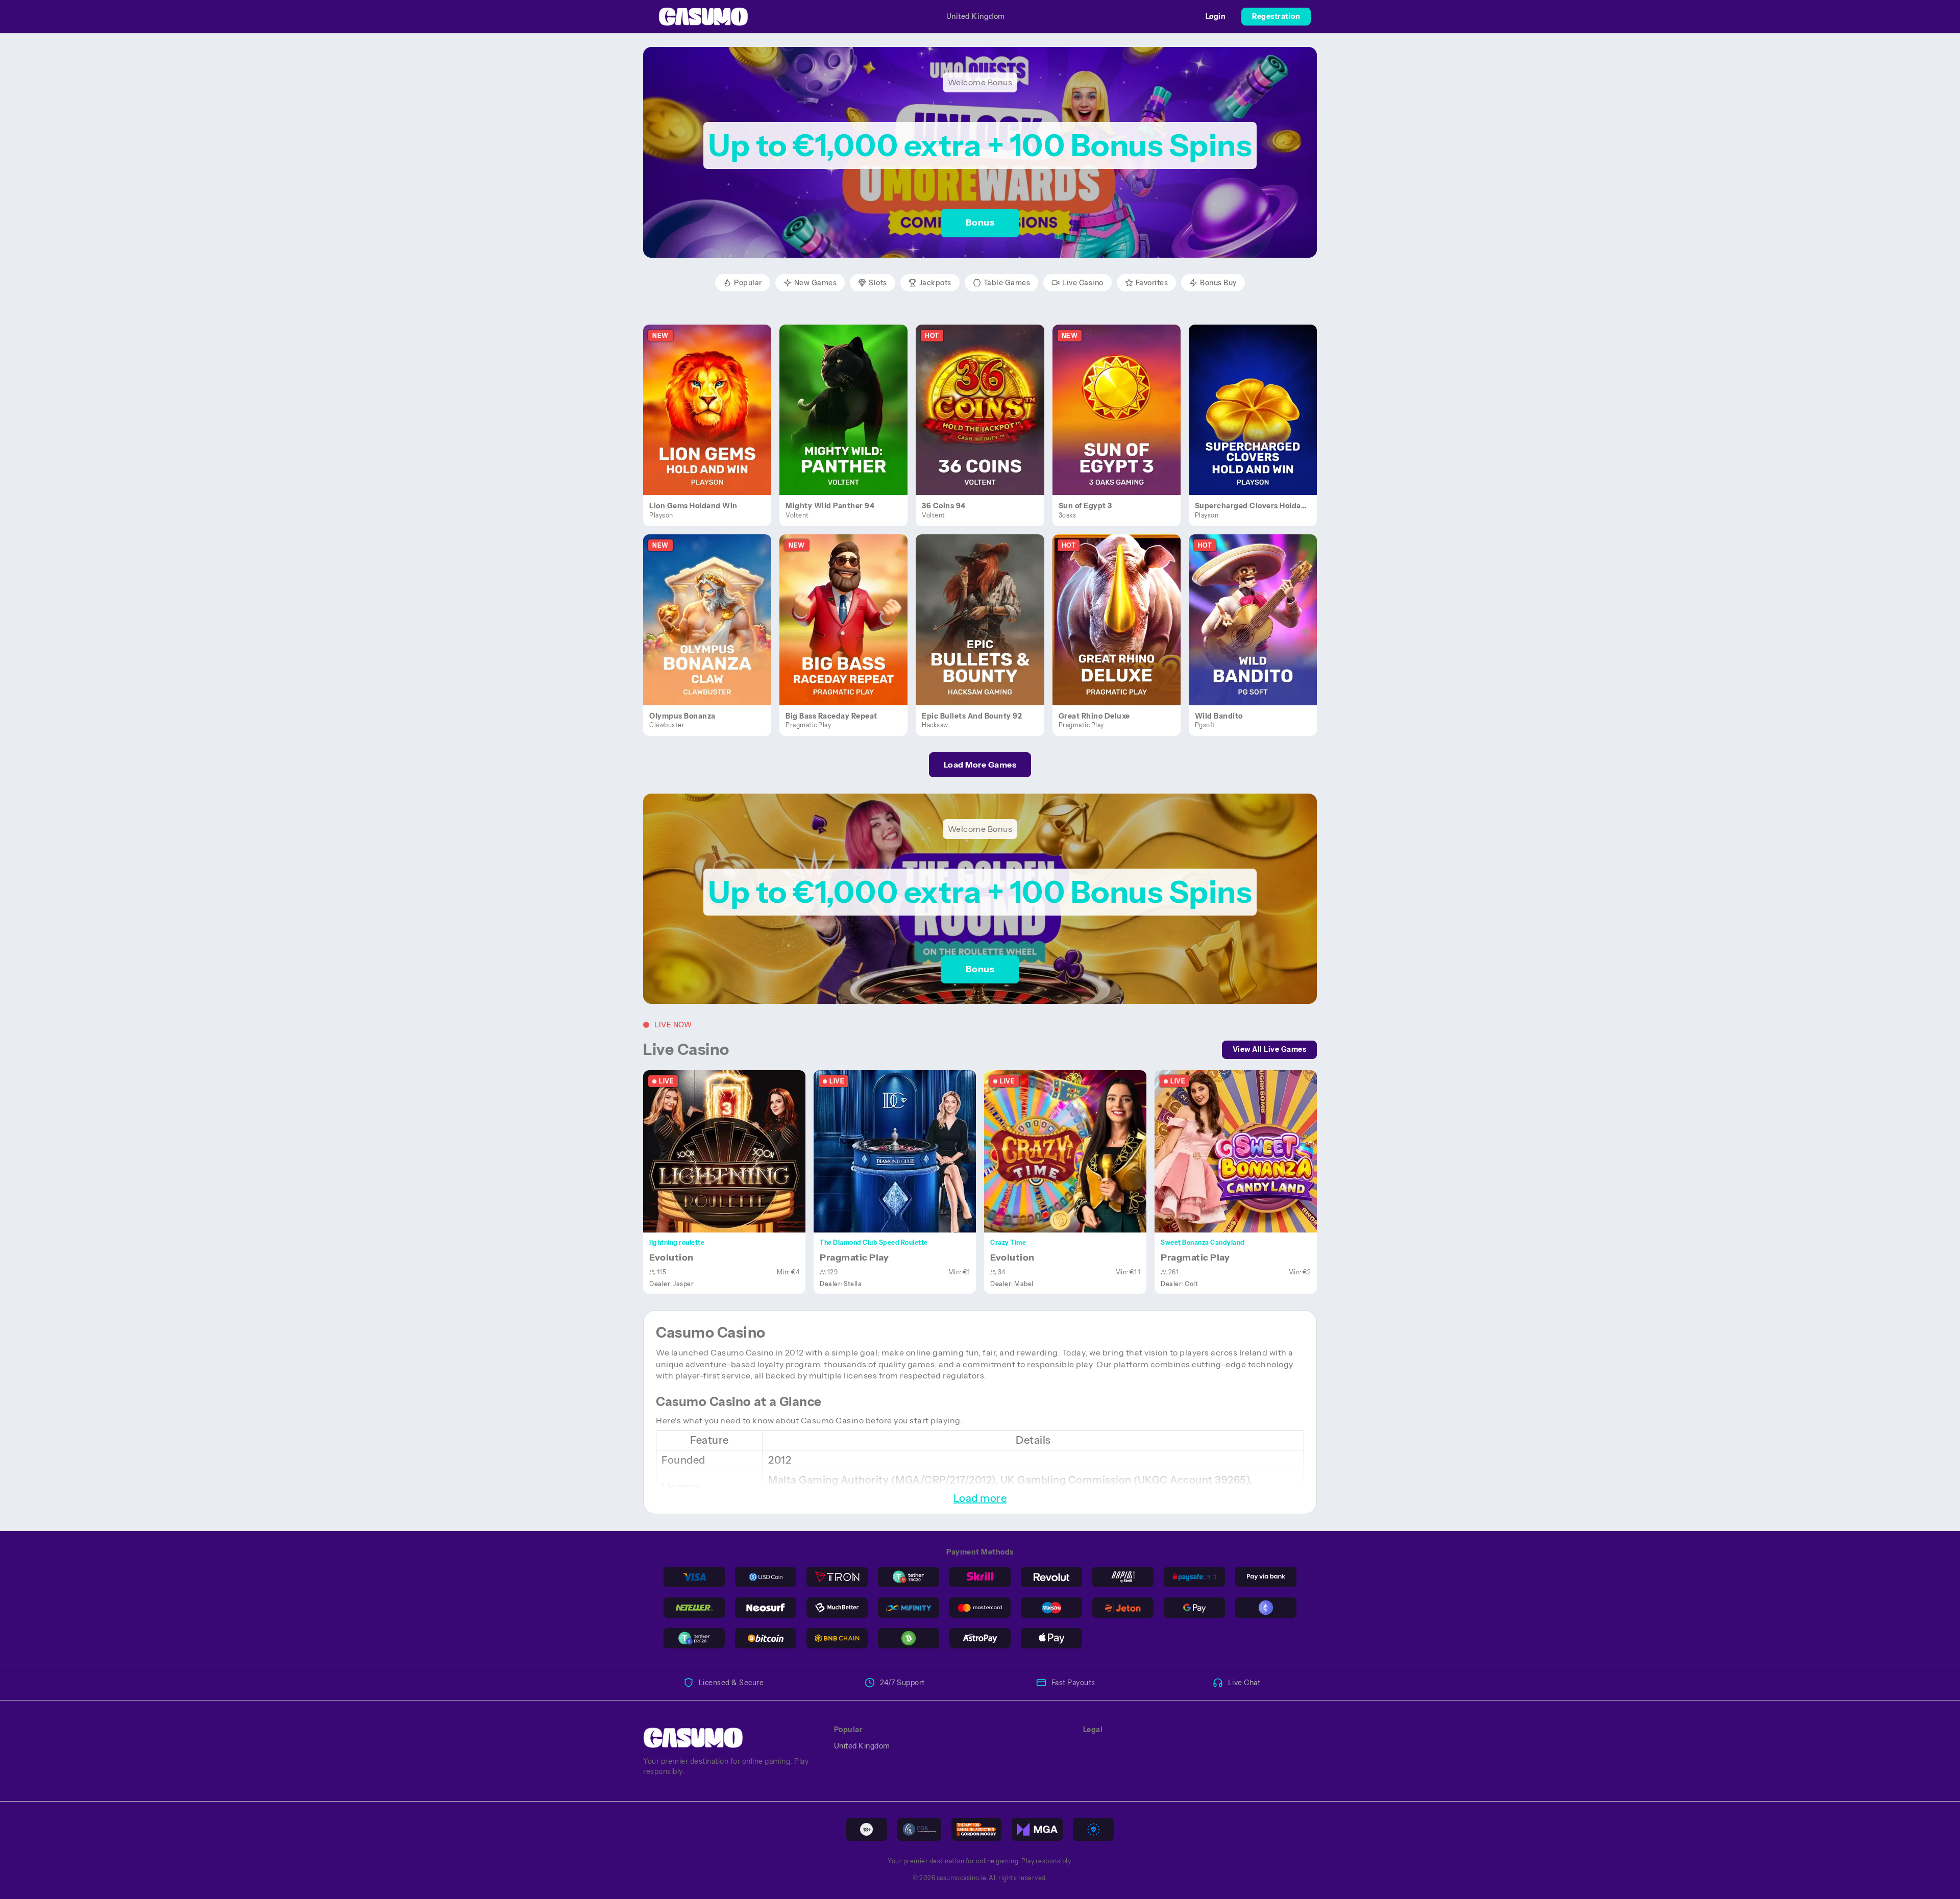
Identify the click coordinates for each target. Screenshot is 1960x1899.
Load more (980, 1498)
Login (1216, 16)
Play (713, 398)
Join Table (730, 1151)
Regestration (1276, 16)
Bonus (980, 223)
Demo (713, 421)
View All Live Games (1270, 1049)
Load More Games (980, 764)
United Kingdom (976, 16)
